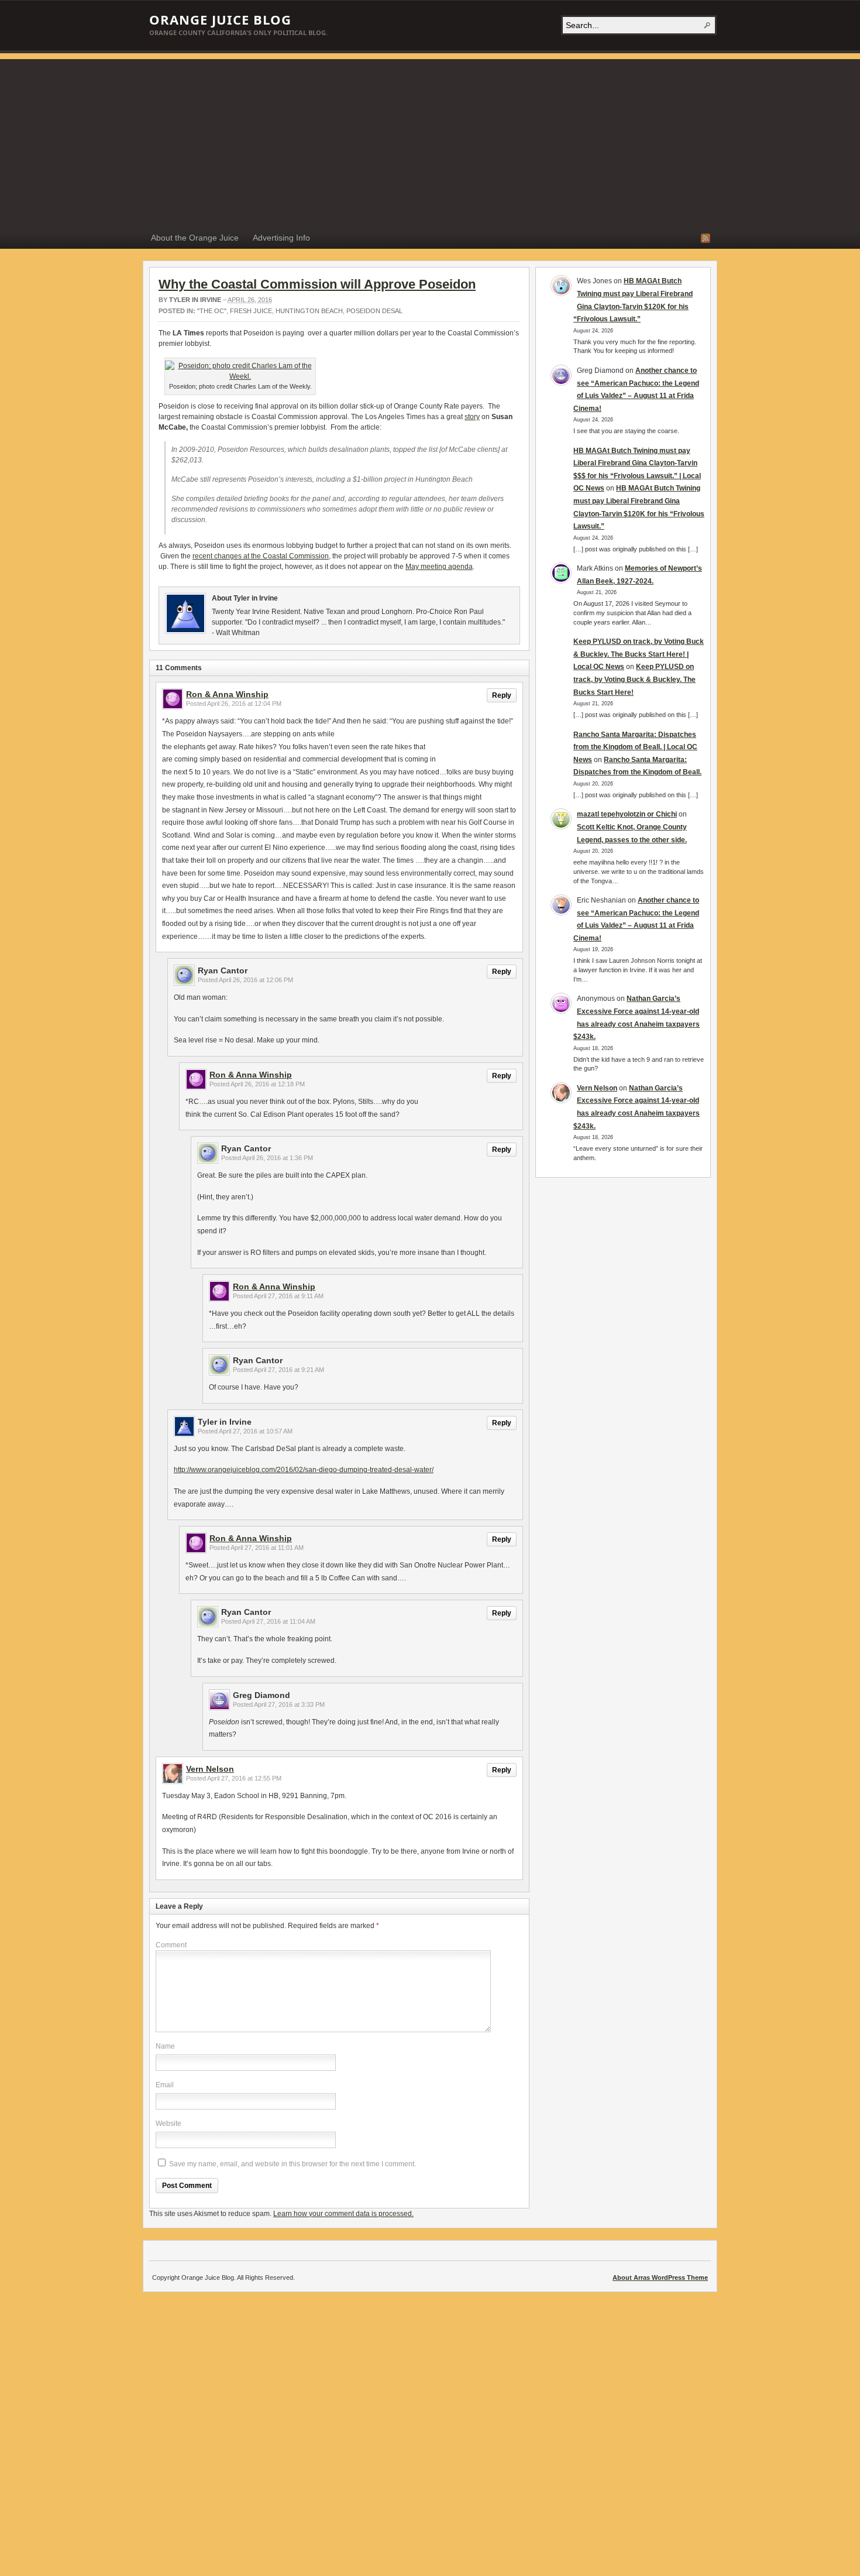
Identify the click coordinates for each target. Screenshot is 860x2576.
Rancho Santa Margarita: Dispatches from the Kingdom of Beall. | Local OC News (635, 747)
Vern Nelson (210, 1769)
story (472, 417)
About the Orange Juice (195, 238)
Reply (502, 695)
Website (168, 2124)
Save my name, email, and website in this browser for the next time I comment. (293, 2164)
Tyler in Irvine (195, 300)
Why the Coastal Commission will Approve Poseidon (317, 284)
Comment (171, 1945)
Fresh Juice (251, 311)
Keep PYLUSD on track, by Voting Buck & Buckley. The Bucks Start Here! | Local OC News (639, 654)
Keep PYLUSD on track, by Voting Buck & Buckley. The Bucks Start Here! (634, 679)
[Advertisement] (430, 141)
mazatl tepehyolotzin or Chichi (627, 814)
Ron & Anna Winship (227, 694)
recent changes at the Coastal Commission (261, 556)
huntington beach (309, 311)
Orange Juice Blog (220, 19)
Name (165, 2046)
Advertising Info (281, 238)
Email (165, 2085)
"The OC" (212, 311)
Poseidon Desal (374, 311)
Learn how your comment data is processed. (343, 2214)
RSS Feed (706, 238)
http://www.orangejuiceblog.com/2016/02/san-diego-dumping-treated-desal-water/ (304, 1470)
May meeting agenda (439, 567)
